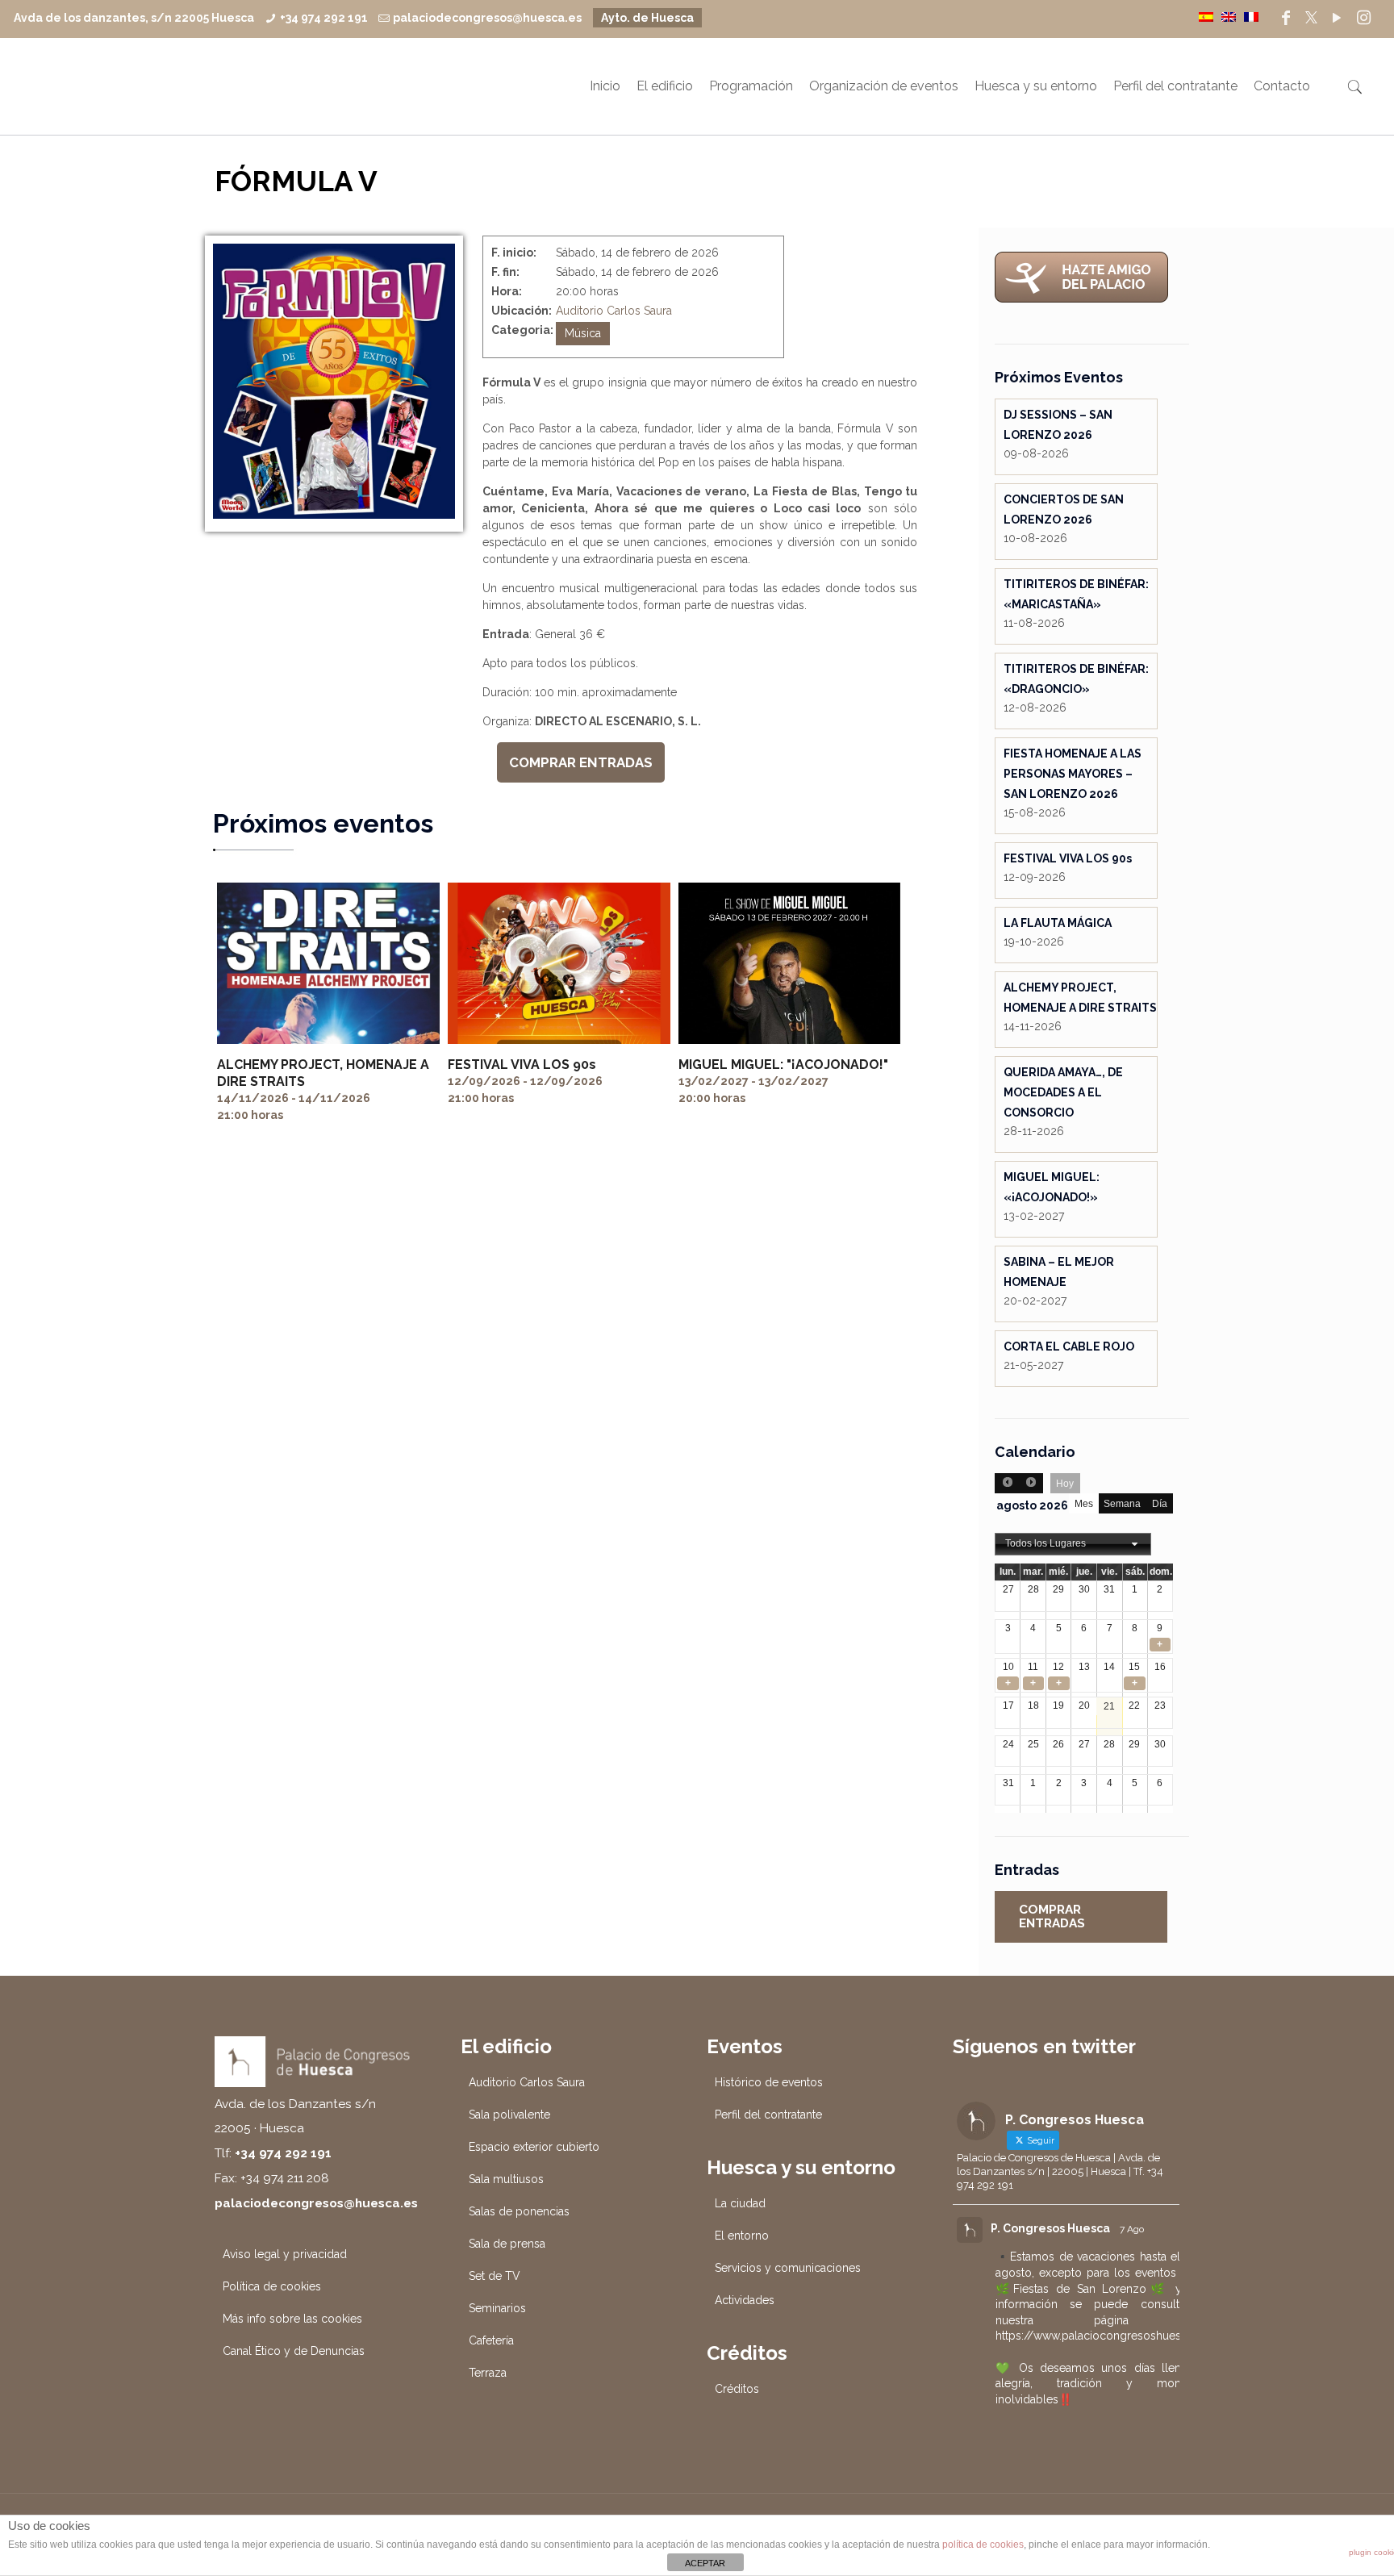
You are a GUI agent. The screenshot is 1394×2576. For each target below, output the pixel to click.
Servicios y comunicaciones (788, 2268)
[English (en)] (1229, 16)
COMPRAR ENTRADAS (581, 762)
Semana (1122, 1504)
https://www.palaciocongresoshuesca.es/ (1105, 2336)
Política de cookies (272, 2286)
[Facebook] (1286, 18)
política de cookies (983, 2545)
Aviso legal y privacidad (285, 2254)
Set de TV (495, 2276)
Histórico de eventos (769, 2082)
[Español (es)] (1206, 16)
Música (583, 333)
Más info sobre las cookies (292, 2319)
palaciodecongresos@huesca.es (487, 18)
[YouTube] (1337, 18)
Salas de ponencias (519, 2211)
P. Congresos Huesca (1050, 2228)
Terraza (488, 2373)
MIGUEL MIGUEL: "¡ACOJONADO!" (783, 1065)
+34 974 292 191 (324, 18)
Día (1160, 1504)
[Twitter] (1311, 18)
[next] (1031, 1483)
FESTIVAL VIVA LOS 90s (522, 1065)
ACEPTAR (705, 2563)
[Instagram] (1364, 18)
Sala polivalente (509, 2115)
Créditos (737, 2389)
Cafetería (491, 2340)
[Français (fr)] (1251, 16)
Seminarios (497, 2308)
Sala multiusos (506, 2179)
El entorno (742, 2236)
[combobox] (1073, 1544)
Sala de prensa (507, 2244)
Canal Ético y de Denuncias (294, 2351)
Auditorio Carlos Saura (614, 311)
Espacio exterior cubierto (534, 2147)
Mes (1084, 1504)
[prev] (1007, 1483)
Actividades (745, 2300)
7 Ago (1132, 2229)
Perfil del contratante (768, 2115)
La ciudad (740, 2203)
